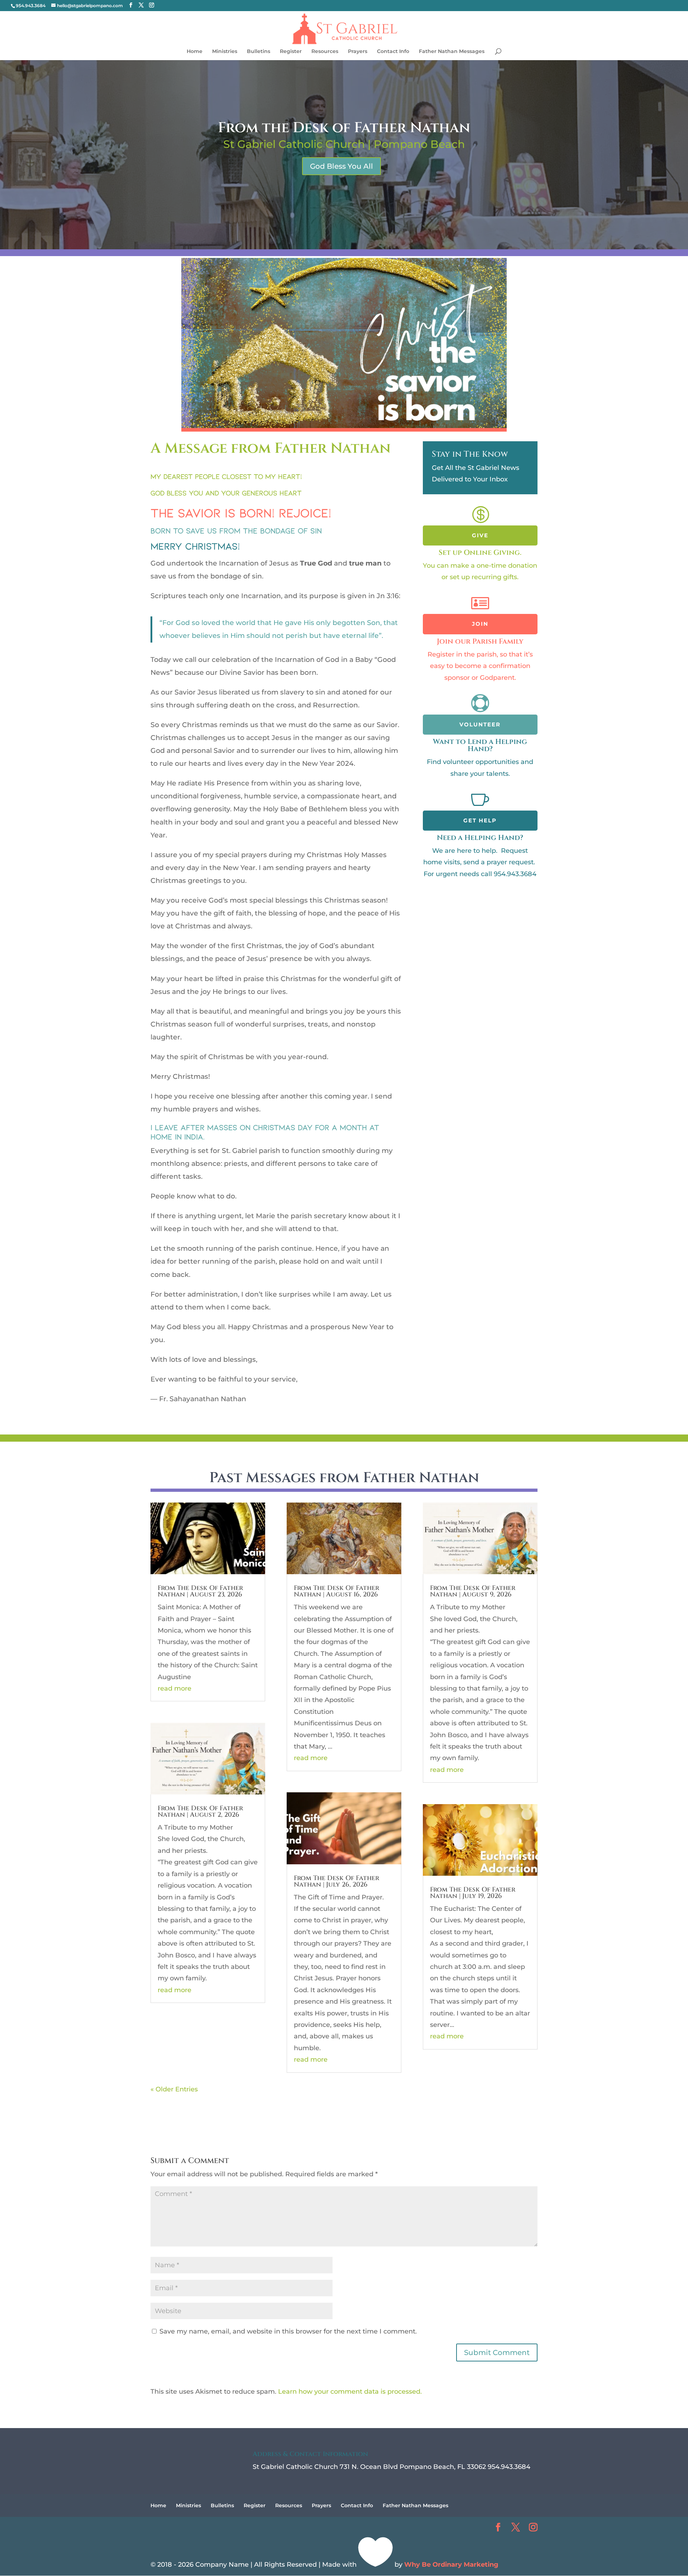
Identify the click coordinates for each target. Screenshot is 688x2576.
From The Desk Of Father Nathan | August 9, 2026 (473, 1591)
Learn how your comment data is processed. (350, 2392)
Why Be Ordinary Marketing (451, 2565)
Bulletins (259, 52)
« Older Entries (174, 2089)
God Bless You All (341, 166)
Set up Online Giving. (480, 552)
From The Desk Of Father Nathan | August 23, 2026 (200, 1591)
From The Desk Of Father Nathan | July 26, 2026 (336, 1881)
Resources (325, 52)
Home (195, 52)
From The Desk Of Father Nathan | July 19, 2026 (473, 1893)
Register (291, 52)
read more (175, 1688)
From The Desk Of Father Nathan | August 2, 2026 (200, 1811)
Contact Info (393, 52)
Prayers (358, 52)
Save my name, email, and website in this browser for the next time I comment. (288, 2331)
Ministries (225, 52)
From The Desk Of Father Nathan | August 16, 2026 (336, 1591)
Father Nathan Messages (452, 52)
